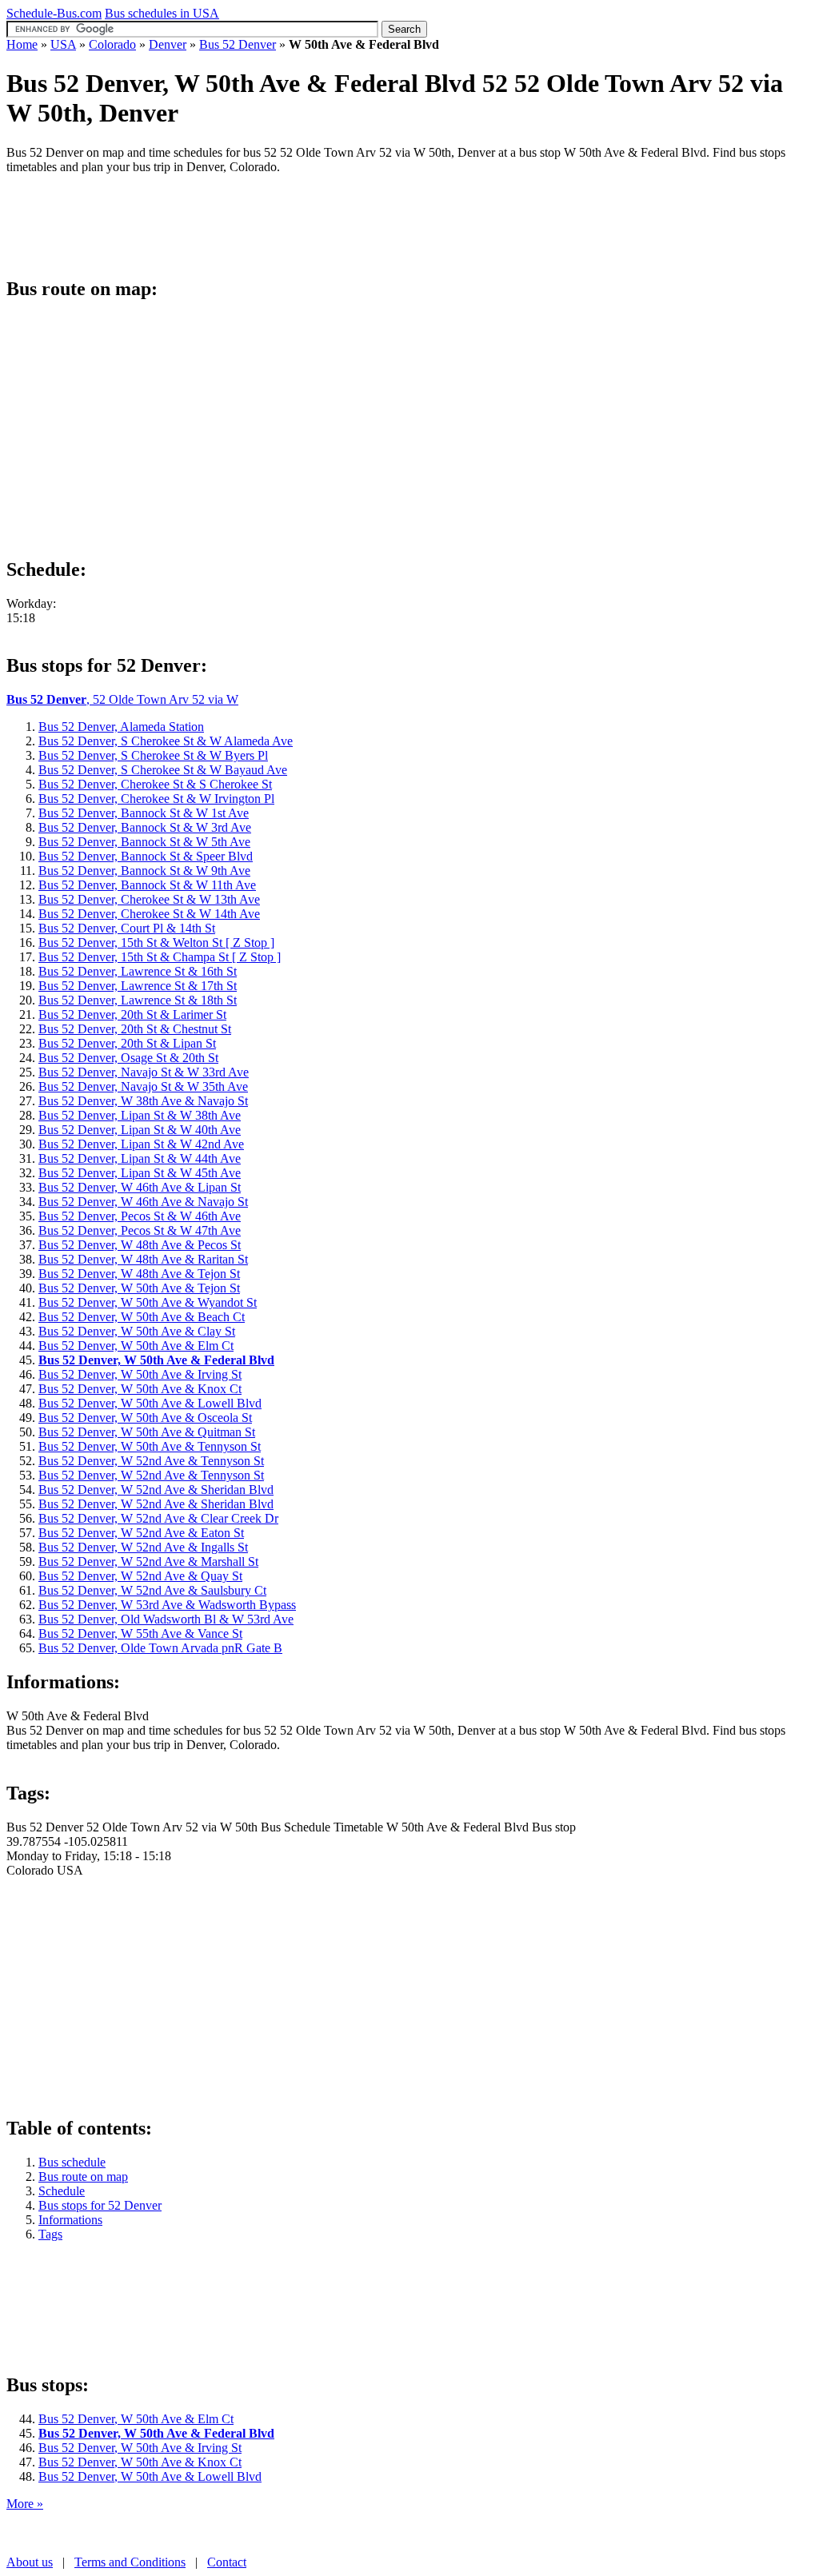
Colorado (112, 44)
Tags (50, 2234)
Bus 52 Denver (238, 44)
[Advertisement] (298, 223)
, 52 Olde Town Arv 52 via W (122, 699)
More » (25, 2504)
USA (63, 44)
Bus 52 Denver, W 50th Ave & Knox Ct (140, 2462)
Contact (227, 2562)
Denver (168, 44)
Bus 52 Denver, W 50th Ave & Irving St (140, 2448)
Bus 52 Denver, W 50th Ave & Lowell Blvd (150, 2476)
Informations (70, 2220)
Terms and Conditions (130, 2562)
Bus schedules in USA (162, 13)
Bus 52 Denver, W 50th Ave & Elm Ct (136, 2419)
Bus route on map (83, 2177)
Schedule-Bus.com (54, 13)
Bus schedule (72, 2162)
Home (22, 44)
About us (30, 2562)
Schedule (62, 2191)
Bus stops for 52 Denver (100, 2205)
